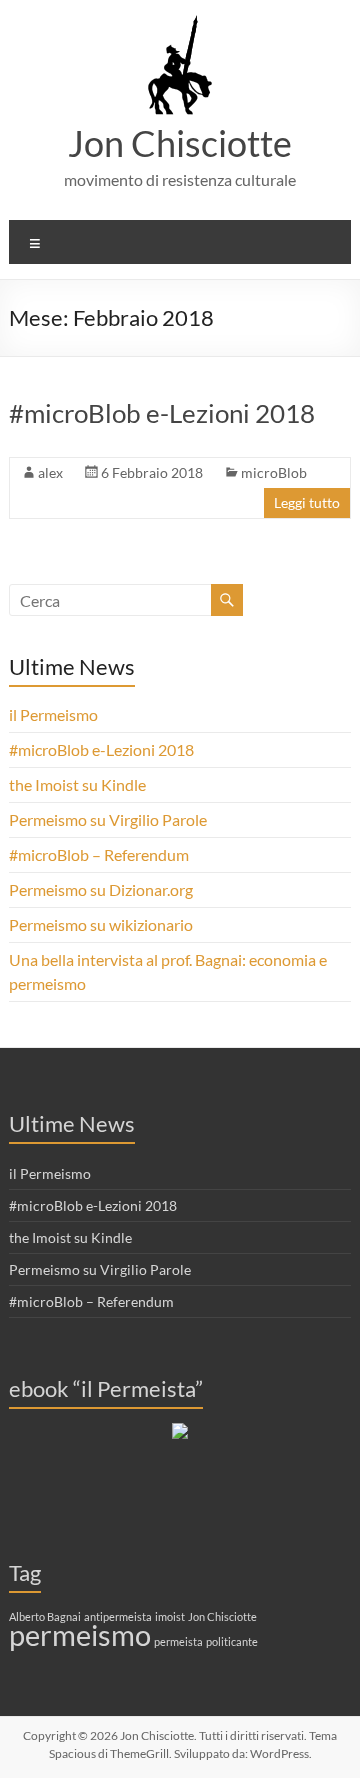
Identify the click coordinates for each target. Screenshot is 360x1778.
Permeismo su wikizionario (101, 924)
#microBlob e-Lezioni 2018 (162, 413)
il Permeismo (53, 714)
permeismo (80, 1634)
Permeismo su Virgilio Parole (108, 819)
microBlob (274, 472)
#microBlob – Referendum (99, 854)
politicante (232, 1641)
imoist (170, 1616)
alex (50, 472)
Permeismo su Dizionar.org (101, 889)
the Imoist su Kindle (77, 784)
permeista (178, 1641)
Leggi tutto (307, 502)
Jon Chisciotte (180, 143)
